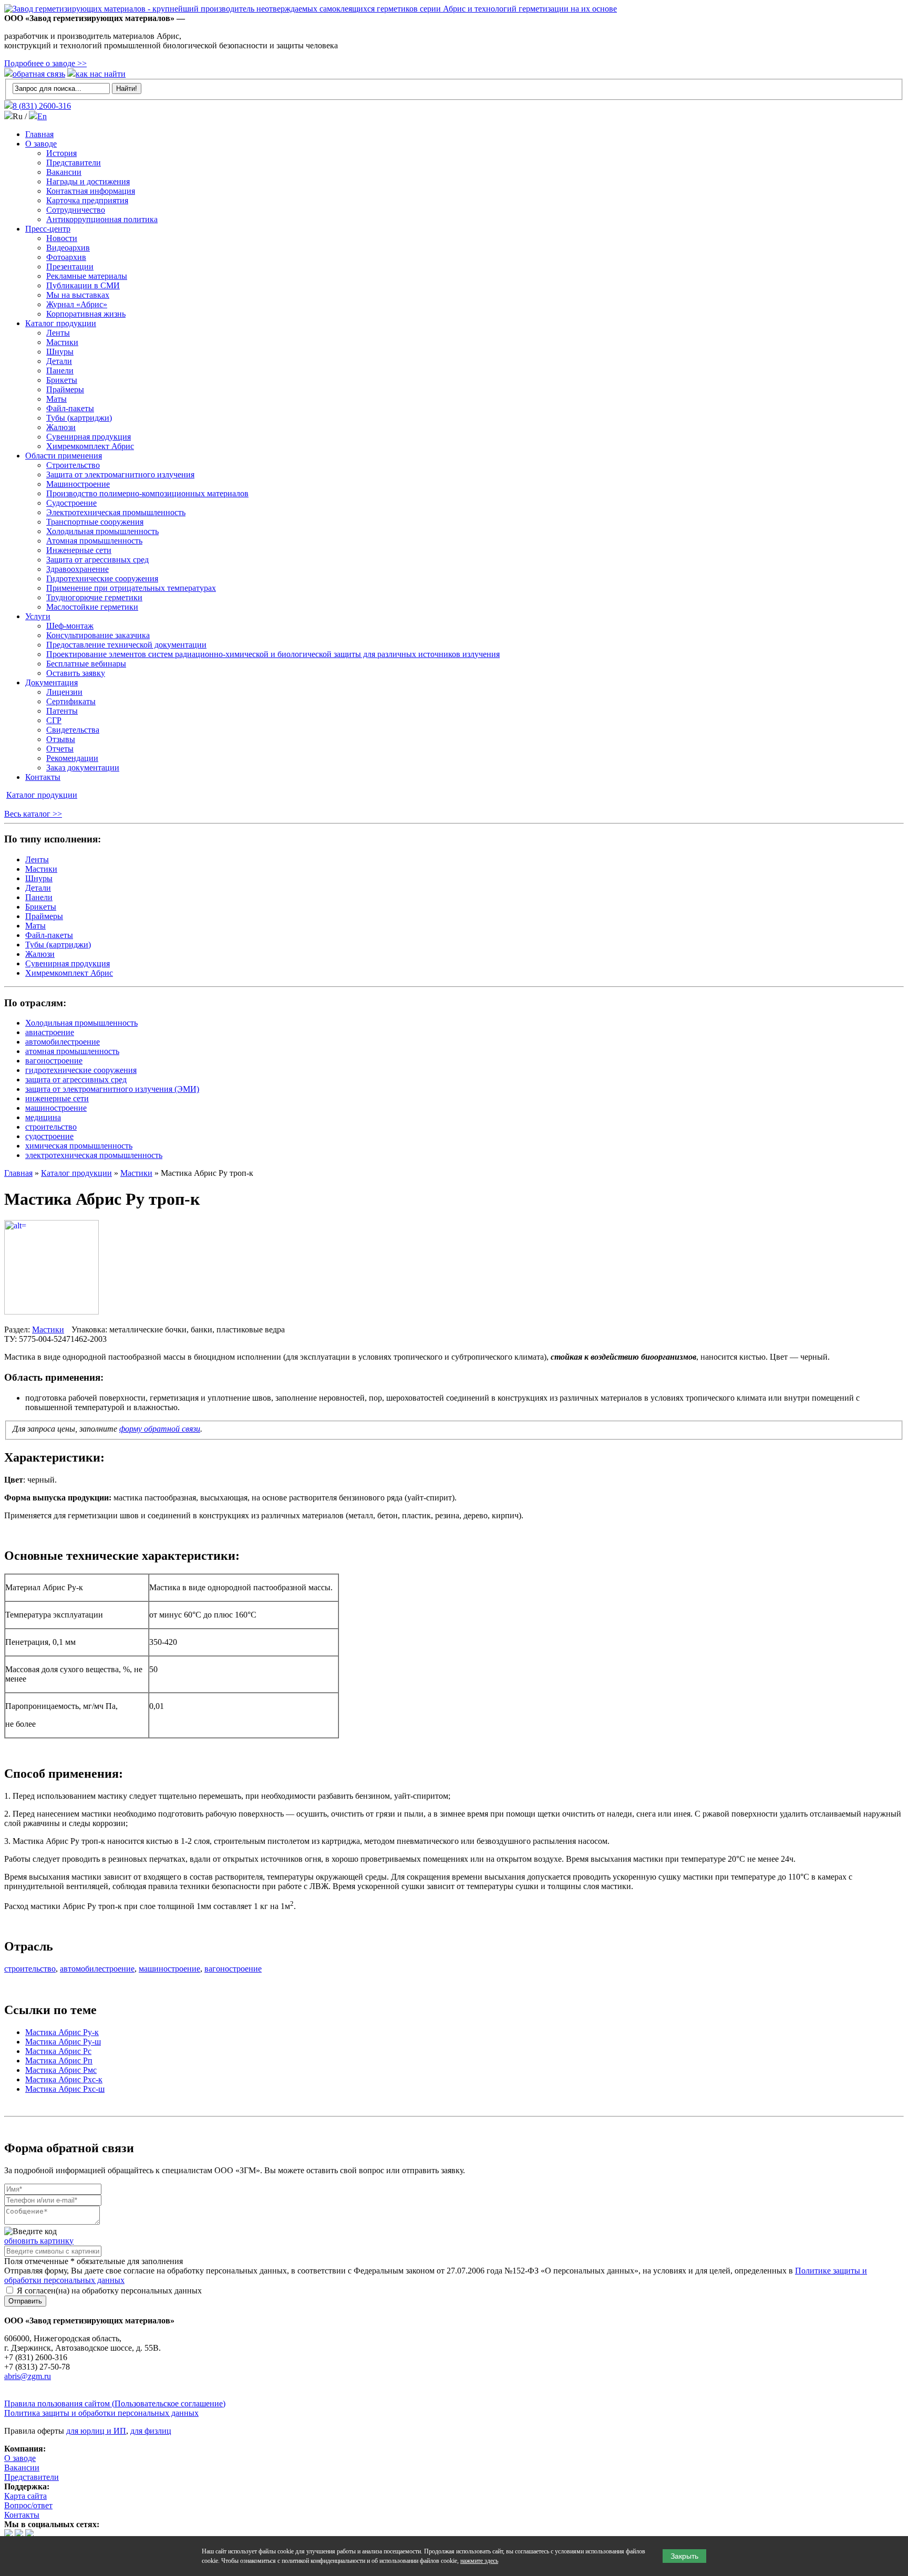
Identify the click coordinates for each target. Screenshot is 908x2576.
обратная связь (39, 74)
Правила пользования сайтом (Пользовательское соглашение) (115, 2403)
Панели (60, 371)
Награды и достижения (88, 181)
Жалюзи (61, 427)
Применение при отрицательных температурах (131, 588)
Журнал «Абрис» (77, 304)
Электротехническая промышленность (116, 512)
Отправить (25, 2301)
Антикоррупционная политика (102, 219)
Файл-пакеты (70, 408)
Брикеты (62, 380)
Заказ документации (83, 768)
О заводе (41, 144)
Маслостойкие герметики (92, 607)
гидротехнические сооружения (81, 1070)
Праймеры (65, 389)
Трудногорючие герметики (94, 597)
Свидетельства (73, 730)
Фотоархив (66, 257)
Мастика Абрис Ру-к (62, 2032)
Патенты (62, 711)
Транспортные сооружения (95, 522)
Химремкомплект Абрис (90, 446)
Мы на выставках (78, 295)
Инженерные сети (79, 550)
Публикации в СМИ (83, 285)
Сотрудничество (76, 210)
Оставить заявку (76, 673)
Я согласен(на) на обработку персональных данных (108, 2291)
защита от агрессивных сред (76, 1080)
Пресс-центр (48, 229)
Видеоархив (68, 248)
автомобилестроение (63, 1042)
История (61, 153)
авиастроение (50, 1032)
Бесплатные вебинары (86, 664)
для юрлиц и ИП (96, 2431)
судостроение (49, 1136)
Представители (74, 163)
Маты (56, 399)
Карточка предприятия (87, 200)
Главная (39, 134)
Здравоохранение (78, 569)
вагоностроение (54, 1061)
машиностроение (56, 1108)
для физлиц (151, 2431)
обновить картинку (39, 2241)
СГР (54, 720)
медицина (43, 1117)
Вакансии (64, 172)
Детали (59, 361)
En (42, 116)
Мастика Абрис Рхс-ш (65, 2089)
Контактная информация (91, 191)
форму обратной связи (160, 1429)
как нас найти (101, 74)
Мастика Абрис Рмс (61, 2070)
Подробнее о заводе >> (45, 63)
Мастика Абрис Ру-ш (63, 2042)
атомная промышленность (72, 1051)
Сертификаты (71, 701)
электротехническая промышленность (94, 1155)
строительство (51, 1127)
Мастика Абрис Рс (58, 2051)
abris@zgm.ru (28, 2376)
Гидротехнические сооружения (102, 578)
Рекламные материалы (87, 276)
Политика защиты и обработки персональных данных (101, 2413)
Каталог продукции (61, 323)
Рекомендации (72, 758)
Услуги (38, 616)
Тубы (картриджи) (79, 418)
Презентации (70, 267)
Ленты (58, 333)
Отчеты (60, 749)
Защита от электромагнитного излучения (120, 474)
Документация (51, 682)
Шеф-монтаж (70, 626)
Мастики (62, 342)
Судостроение (71, 503)
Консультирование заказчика (98, 635)
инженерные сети (57, 1098)
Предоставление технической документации (126, 645)
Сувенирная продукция (89, 437)
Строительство (73, 465)
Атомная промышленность (94, 541)
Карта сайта (25, 2496)
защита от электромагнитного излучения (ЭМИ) (112, 1089)
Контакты (43, 777)
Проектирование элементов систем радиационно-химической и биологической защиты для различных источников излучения (273, 654)
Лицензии (64, 692)
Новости (62, 238)
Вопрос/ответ (28, 2505)
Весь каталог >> (33, 814)
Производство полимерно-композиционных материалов (147, 493)
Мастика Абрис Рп (59, 2061)
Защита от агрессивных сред (97, 560)
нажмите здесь (479, 2561)
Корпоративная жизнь (86, 314)
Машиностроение (78, 484)
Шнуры (60, 352)
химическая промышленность (79, 1146)
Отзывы (61, 739)
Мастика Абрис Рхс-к (64, 2079)
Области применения (64, 456)
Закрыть (684, 2556)
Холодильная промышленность (102, 531)
